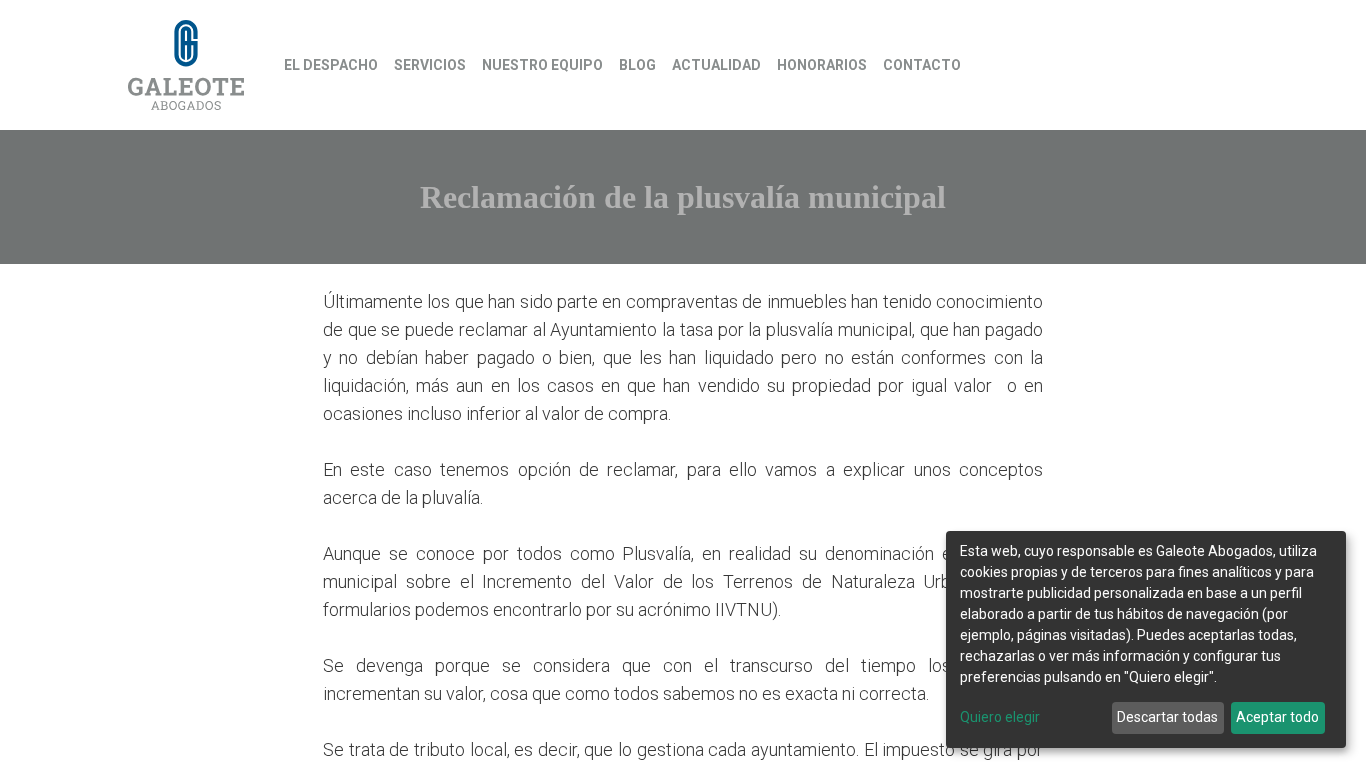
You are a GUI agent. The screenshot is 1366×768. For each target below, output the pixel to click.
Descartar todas (1167, 717)
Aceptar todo (1277, 717)
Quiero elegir (1000, 717)
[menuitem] (331, 65)
